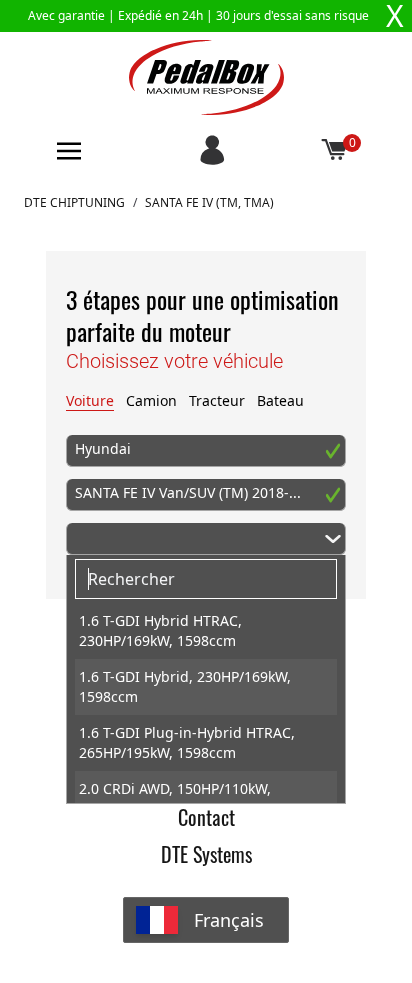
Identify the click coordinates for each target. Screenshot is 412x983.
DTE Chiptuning (74, 203)
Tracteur (217, 400)
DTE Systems (206, 854)
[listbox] (206, 703)
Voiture (90, 400)
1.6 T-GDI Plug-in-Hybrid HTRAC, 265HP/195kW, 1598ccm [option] (187, 742)
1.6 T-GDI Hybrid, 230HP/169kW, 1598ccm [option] (185, 686)
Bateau (280, 400)
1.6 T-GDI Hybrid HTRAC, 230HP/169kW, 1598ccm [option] (160, 630)
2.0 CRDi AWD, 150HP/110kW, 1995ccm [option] (175, 798)
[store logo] (206, 77)
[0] (335, 151)
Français (229, 920)
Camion (151, 400)
